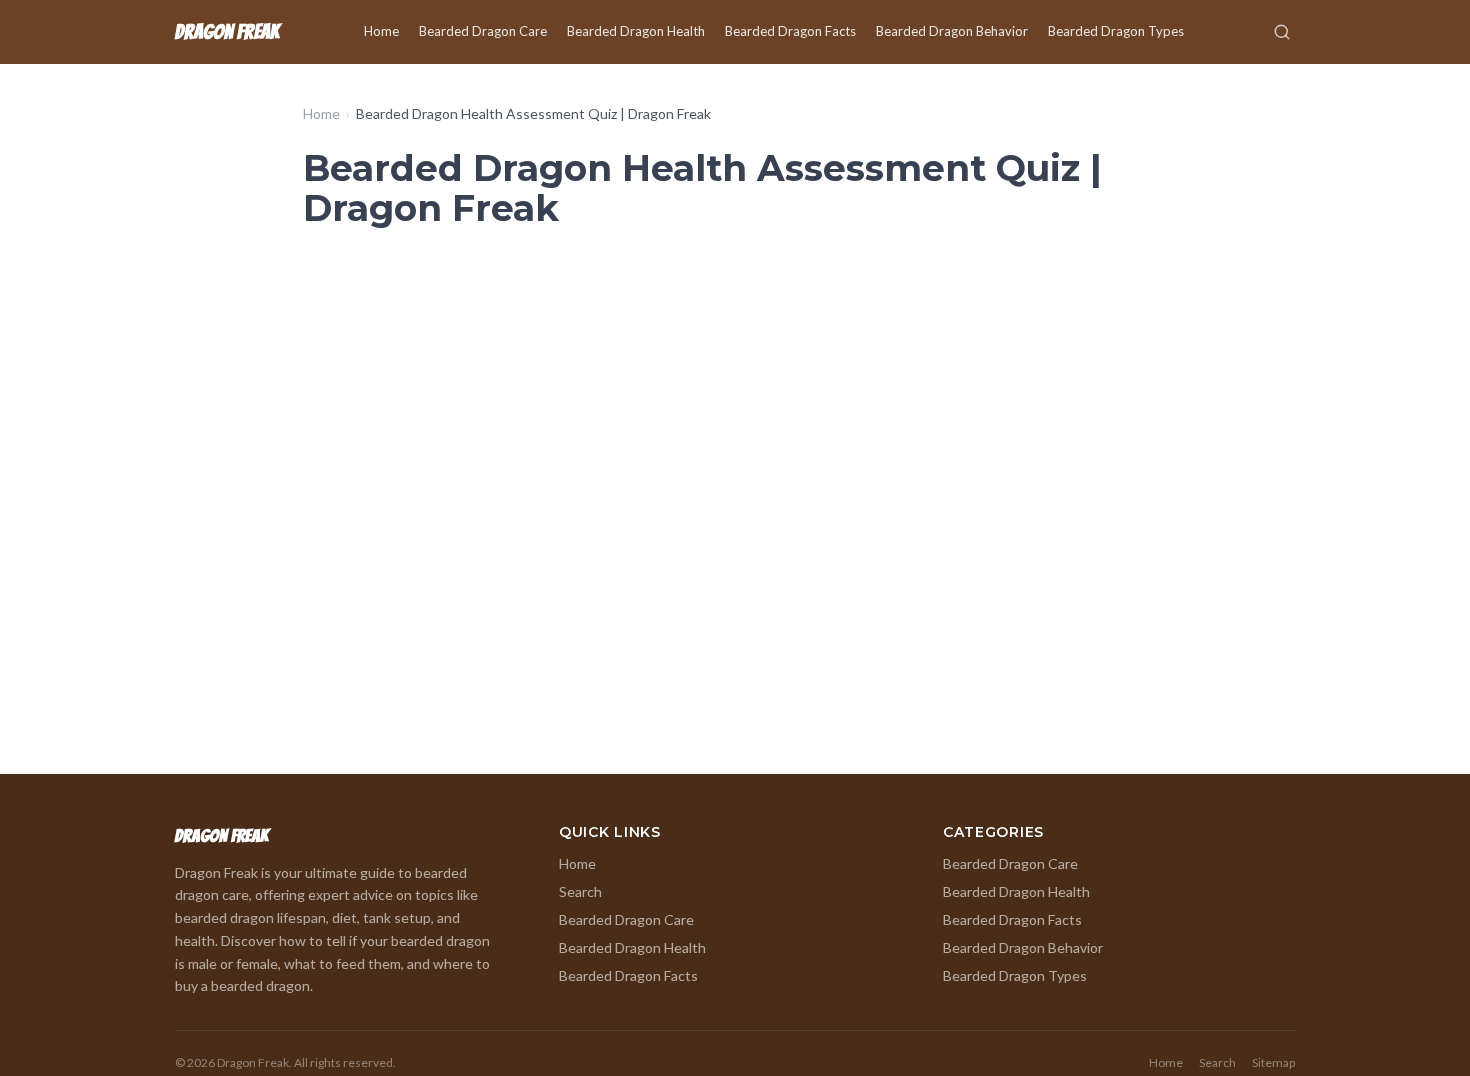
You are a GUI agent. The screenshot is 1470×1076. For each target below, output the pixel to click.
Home (381, 31)
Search (580, 891)
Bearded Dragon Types (1116, 31)
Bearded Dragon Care (483, 31)
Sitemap (1273, 1062)
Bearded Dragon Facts (790, 31)
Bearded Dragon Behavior (952, 31)
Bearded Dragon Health (636, 31)
